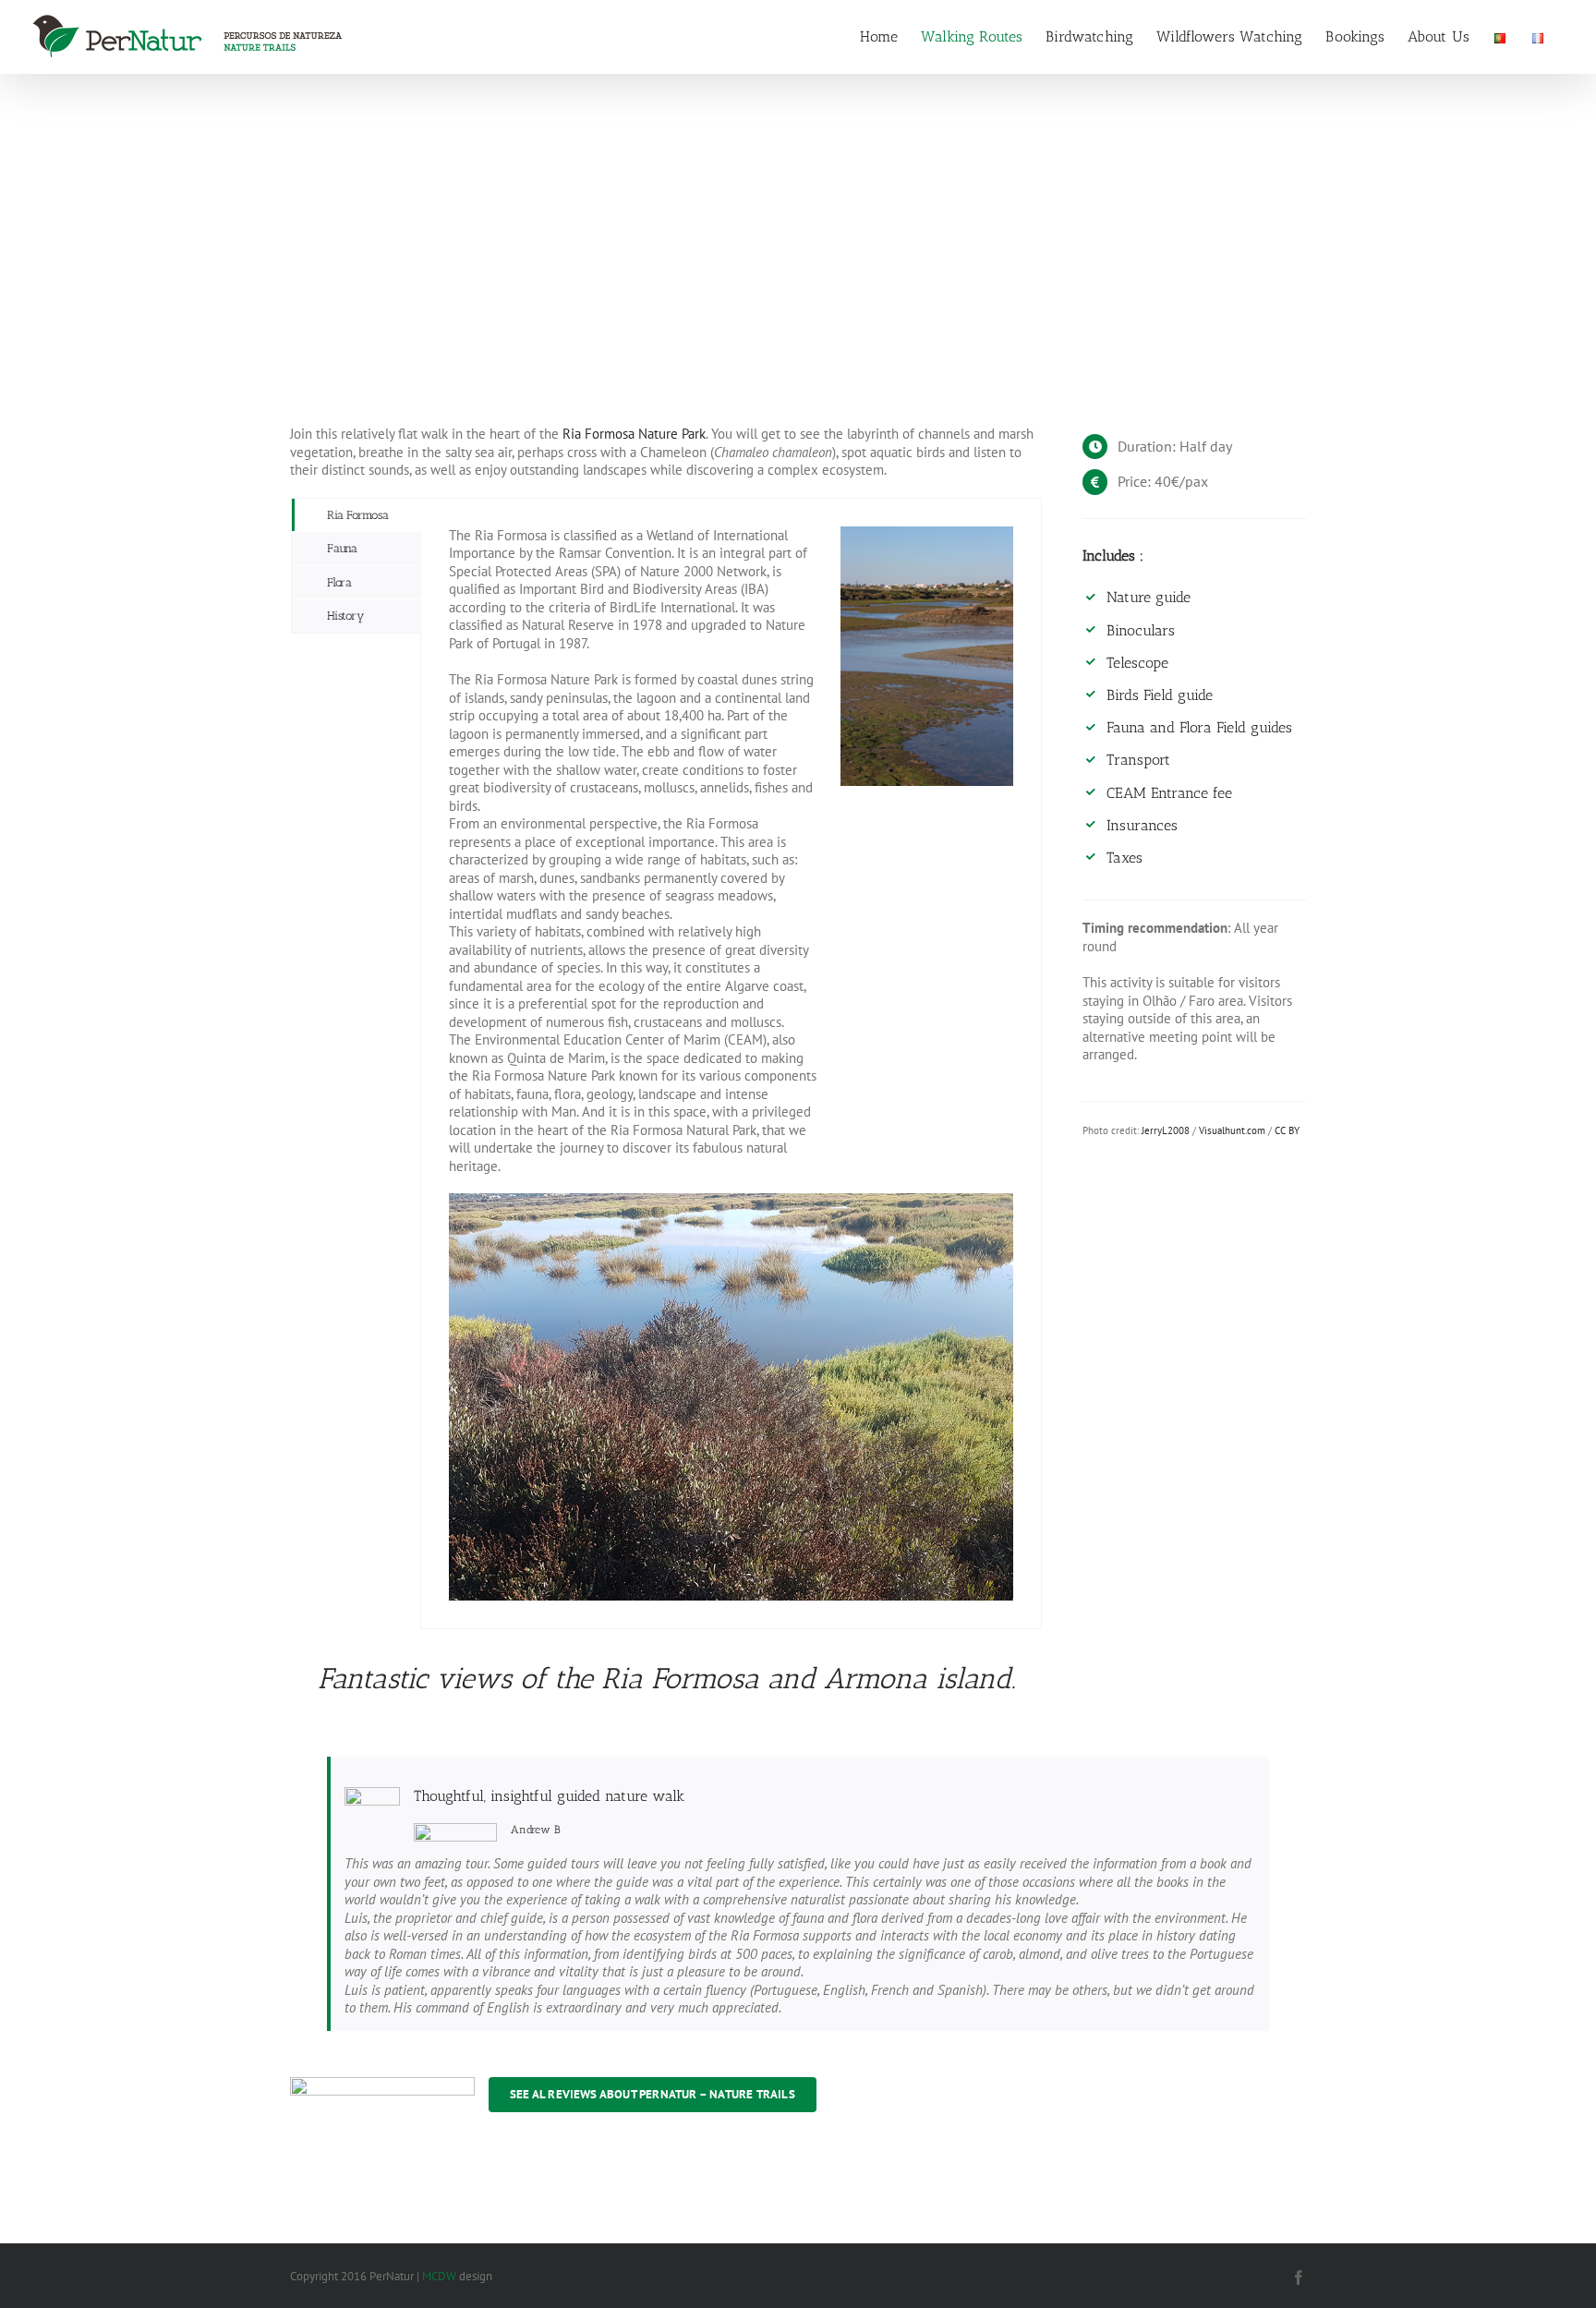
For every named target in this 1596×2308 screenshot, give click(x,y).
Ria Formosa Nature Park (634, 434)
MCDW (439, 2276)
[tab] (357, 515)
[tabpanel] (731, 1064)
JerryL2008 (1166, 1130)
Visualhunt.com (1232, 1130)
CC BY (1287, 1130)
